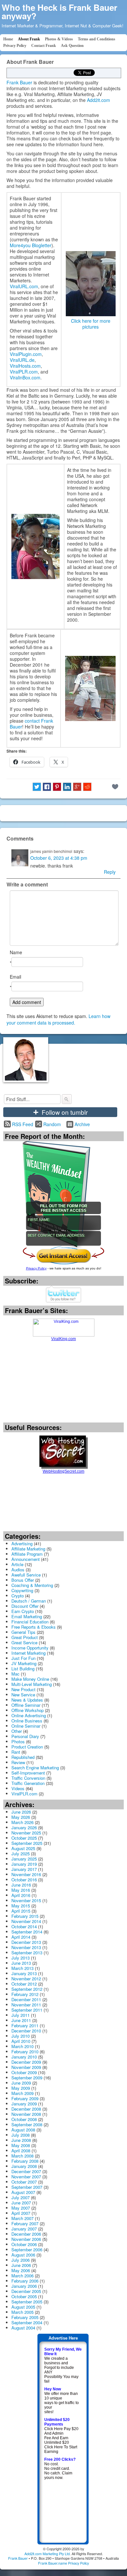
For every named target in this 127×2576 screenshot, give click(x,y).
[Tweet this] (37, 787)
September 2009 (27, 2078)
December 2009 (26, 2062)
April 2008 (21, 2151)
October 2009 (24, 2072)
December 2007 (26, 2171)
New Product (23, 1689)
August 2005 (23, 2307)
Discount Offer (25, 1606)
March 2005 (22, 2312)
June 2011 (21, 2020)
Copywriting (22, 1590)
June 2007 (21, 2203)
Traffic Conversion (28, 1778)
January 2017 (24, 1869)
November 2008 (26, 2114)
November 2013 (26, 1947)
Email (15, 977)
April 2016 (21, 1895)
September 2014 (27, 1932)
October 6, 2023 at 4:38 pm (59, 858)
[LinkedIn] (67, 787)
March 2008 (22, 2156)
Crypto (18, 1596)
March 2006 (22, 2276)
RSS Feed (23, 1124)
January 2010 (24, 2057)
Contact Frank (44, 46)
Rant (16, 1752)
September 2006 (27, 2250)
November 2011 (26, 2005)
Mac (15, 1674)
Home (8, 39)
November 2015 (26, 1900)
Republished (23, 1757)
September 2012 (27, 1989)
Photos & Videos (59, 39)
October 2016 (24, 1880)
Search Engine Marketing (35, 1768)
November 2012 (26, 1979)
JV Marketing (24, 1663)
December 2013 (26, 1942)
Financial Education (30, 1622)
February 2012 (25, 1994)
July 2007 (21, 2197)
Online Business (27, 1721)
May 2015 (21, 1906)
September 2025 (27, 1843)
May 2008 (21, 2145)
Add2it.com (99, 100)
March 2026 (22, 1822)
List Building (23, 1669)
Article (17, 1564)
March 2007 (22, 2218)
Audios (18, 1570)
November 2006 (26, 2239)
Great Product (25, 1637)
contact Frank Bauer (31, 724)
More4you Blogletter (31, 245)
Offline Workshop (28, 1710)
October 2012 (24, 1984)
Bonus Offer (23, 1580)
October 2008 (24, 2119)
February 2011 (25, 2025)
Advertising (22, 1543)
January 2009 (24, 2104)
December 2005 (26, 2291)
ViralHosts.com (25, 366)
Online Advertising (29, 1715)
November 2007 (26, 2177)
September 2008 (27, 2124)
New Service (23, 1695)
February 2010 (25, 2052)
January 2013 (24, 1973)
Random (52, 1124)
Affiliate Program (27, 1554)
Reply (110, 872)
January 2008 (24, 2166)
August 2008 (23, 2130)
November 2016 (26, 1874)
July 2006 (21, 2260)
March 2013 (22, 1968)
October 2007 (24, 2182)
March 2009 (22, 2093)
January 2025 (24, 1859)
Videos (18, 1788)
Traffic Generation (28, 1783)
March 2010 (22, 2046)
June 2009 (21, 2083)
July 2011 (21, 2015)
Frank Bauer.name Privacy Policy (63, 2563)
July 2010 (21, 2036)
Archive (82, 1124)
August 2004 (23, 2328)
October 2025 (24, 1838)
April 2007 (21, 2213)
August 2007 (23, 2192)
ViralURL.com (24, 286)
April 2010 (21, 2041)
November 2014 (26, 1921)
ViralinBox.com (25, 377)
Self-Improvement (28, 1773)
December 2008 (26, 2109)
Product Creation (27, 1747)
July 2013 (21, 1958)
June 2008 (21, 2140)
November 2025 (26, 1833)
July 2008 (21, 2135)
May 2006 (21, 2270)
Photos (18, 1741)
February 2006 (25, 2281)
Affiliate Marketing (28, 1549)
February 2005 (25, 2317)
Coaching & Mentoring (32, 1585)
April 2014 (21, 1937)
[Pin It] (57, 787)
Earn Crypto (23, 1611)
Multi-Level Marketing (32, 1684)
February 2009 (25, 2098)
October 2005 (24, 2296)
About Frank (29, 39)
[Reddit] (87, 787)
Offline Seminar (26, 1705)
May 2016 (21, 1890)
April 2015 (21, 1911)
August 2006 (23, 2255)
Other (17, 1731)
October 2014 (24, 1926)
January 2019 (24, 1864)
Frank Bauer (19, 82)
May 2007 (21, 2208)
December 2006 (26, 2234)
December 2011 (26, 1999)
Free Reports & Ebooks (34, 1627)
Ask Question (72, 46)
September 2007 (27, 2187)
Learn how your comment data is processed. (58, 1019)
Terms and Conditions (97, 39)
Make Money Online (30, 1679)
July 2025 (21, 1854)
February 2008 (25, 2161)
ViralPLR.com (24, 372)
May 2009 (21, 2088)
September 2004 (27, 2322)
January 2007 (24, 2229)
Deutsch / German (29, 1601)
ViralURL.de (22, 360)
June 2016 (21, 1885)
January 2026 (24, 1827)
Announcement (26, 1559)
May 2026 (21, 1817)
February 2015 (25, 1916)
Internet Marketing (28, 1653)
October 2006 (24, 2244)
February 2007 (25, 2223)
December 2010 (26, 2031)
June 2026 (21, 1812)
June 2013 (21, 1963)
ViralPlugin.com (26, 354)
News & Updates (27, 1700)
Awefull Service (26, 1575)
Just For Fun (23, 1658)
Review (18, 1762)
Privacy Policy (15, 46)
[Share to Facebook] (47, 787)
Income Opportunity (30, 1648)
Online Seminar (26, 1726)
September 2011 (27, 2010)
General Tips (23, 1632)
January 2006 (24, 2286)
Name (16, 952)
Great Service (24, 1642)
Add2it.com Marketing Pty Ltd (47, 2554)
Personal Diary (25, 1736)
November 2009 (26, 2067)
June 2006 (21, 2265)
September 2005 (27, 2302)
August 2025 (23, 1848)
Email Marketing (27, 1616)
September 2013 (27, 1953)
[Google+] (77, 787)
